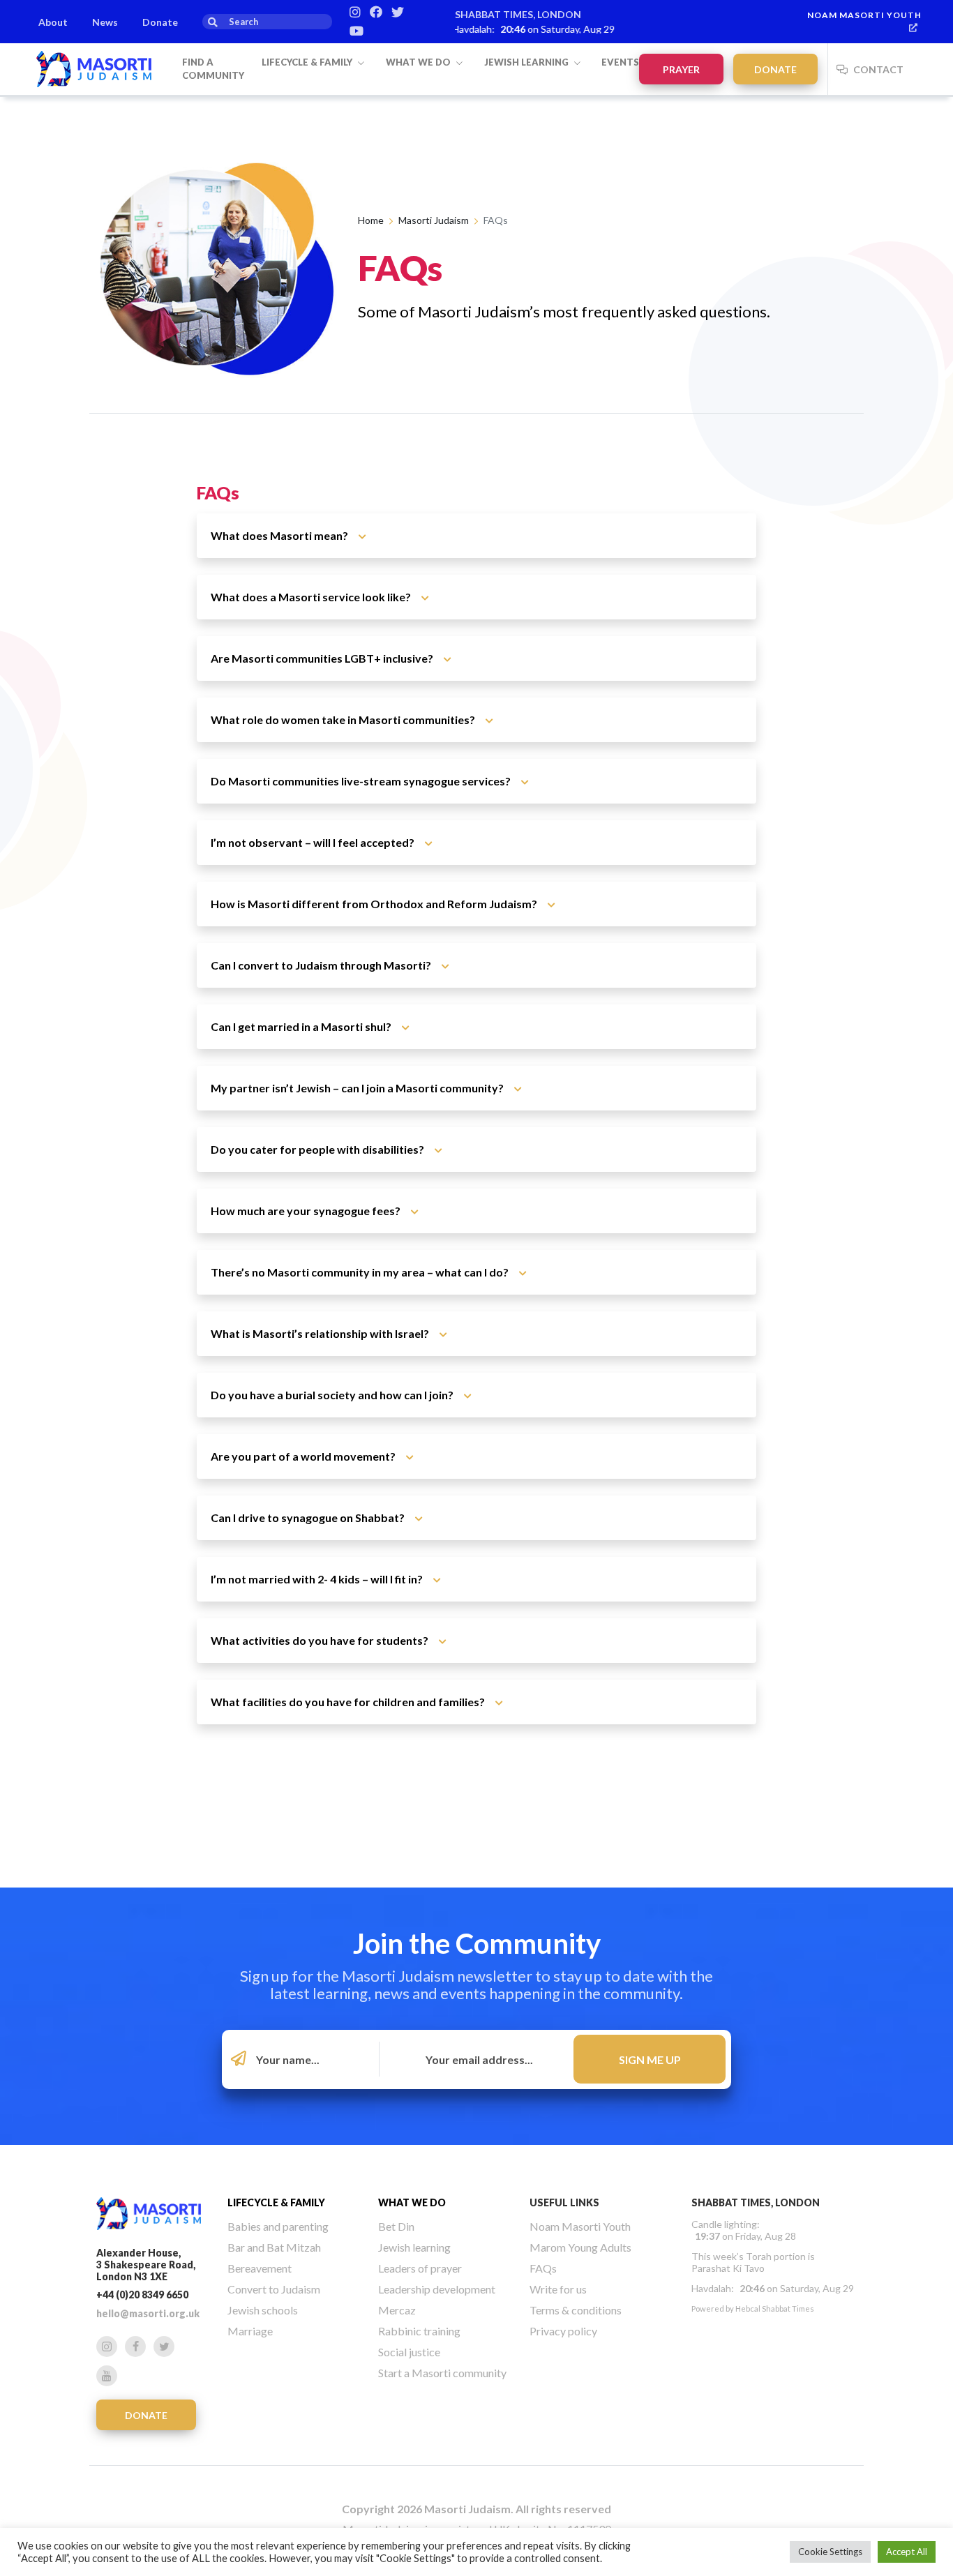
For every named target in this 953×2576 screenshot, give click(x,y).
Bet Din (396, 2226)
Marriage (250, 2331)
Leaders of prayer (420, 2268)
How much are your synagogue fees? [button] (307, 1211)
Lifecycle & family (308, 62)
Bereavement (260, 2268)
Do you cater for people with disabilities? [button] (318, 1149)
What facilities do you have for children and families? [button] (349, 1702)
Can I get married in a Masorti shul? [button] (302, 1026)
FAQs (543, 2268)
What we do (419, 62)
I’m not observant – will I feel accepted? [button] (314, 842)
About (53, 22)
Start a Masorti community (442, 2373)
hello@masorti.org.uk (148, 2313)
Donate (160, 22)
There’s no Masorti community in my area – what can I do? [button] (361, 1272)
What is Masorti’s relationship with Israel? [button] (321, 1333)
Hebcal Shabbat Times (775, 2308)
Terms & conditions (576, 2310)
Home (371, 220)
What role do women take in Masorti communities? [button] (344, 720)
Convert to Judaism (274, 2289)
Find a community (213, 69)
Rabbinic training (419, 2331)
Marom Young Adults (580, 2247)
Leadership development (437, 2289)
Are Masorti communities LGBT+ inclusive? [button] (323, 658)
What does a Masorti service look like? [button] (312, 597)
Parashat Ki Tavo (728, 2268)
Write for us (558, 2289)
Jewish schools (263, 2310)
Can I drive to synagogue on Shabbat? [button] (309, 1517)
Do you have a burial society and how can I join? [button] (333, 1395)
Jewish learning (527, 62)
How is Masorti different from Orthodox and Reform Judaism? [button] (375, 904)
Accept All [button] (907, 2552)
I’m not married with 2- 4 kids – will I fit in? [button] (318, 1579)
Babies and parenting (278, 2226)
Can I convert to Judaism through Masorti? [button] (322, 965)
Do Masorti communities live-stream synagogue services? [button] (362, 781)
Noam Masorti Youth (864, 15)
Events (620, 62)
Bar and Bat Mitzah (274, 2247)
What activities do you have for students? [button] (321, 1640)
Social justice (409, 2352)
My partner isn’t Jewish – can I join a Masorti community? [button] (358, 1088)
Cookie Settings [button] (830, 2552)
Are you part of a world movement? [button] (304, 1456)
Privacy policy (563, 2331)
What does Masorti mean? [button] (280, 535)
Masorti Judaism (434, 220)
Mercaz (397, 2310)
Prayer (681, 69)
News (105, 22)
